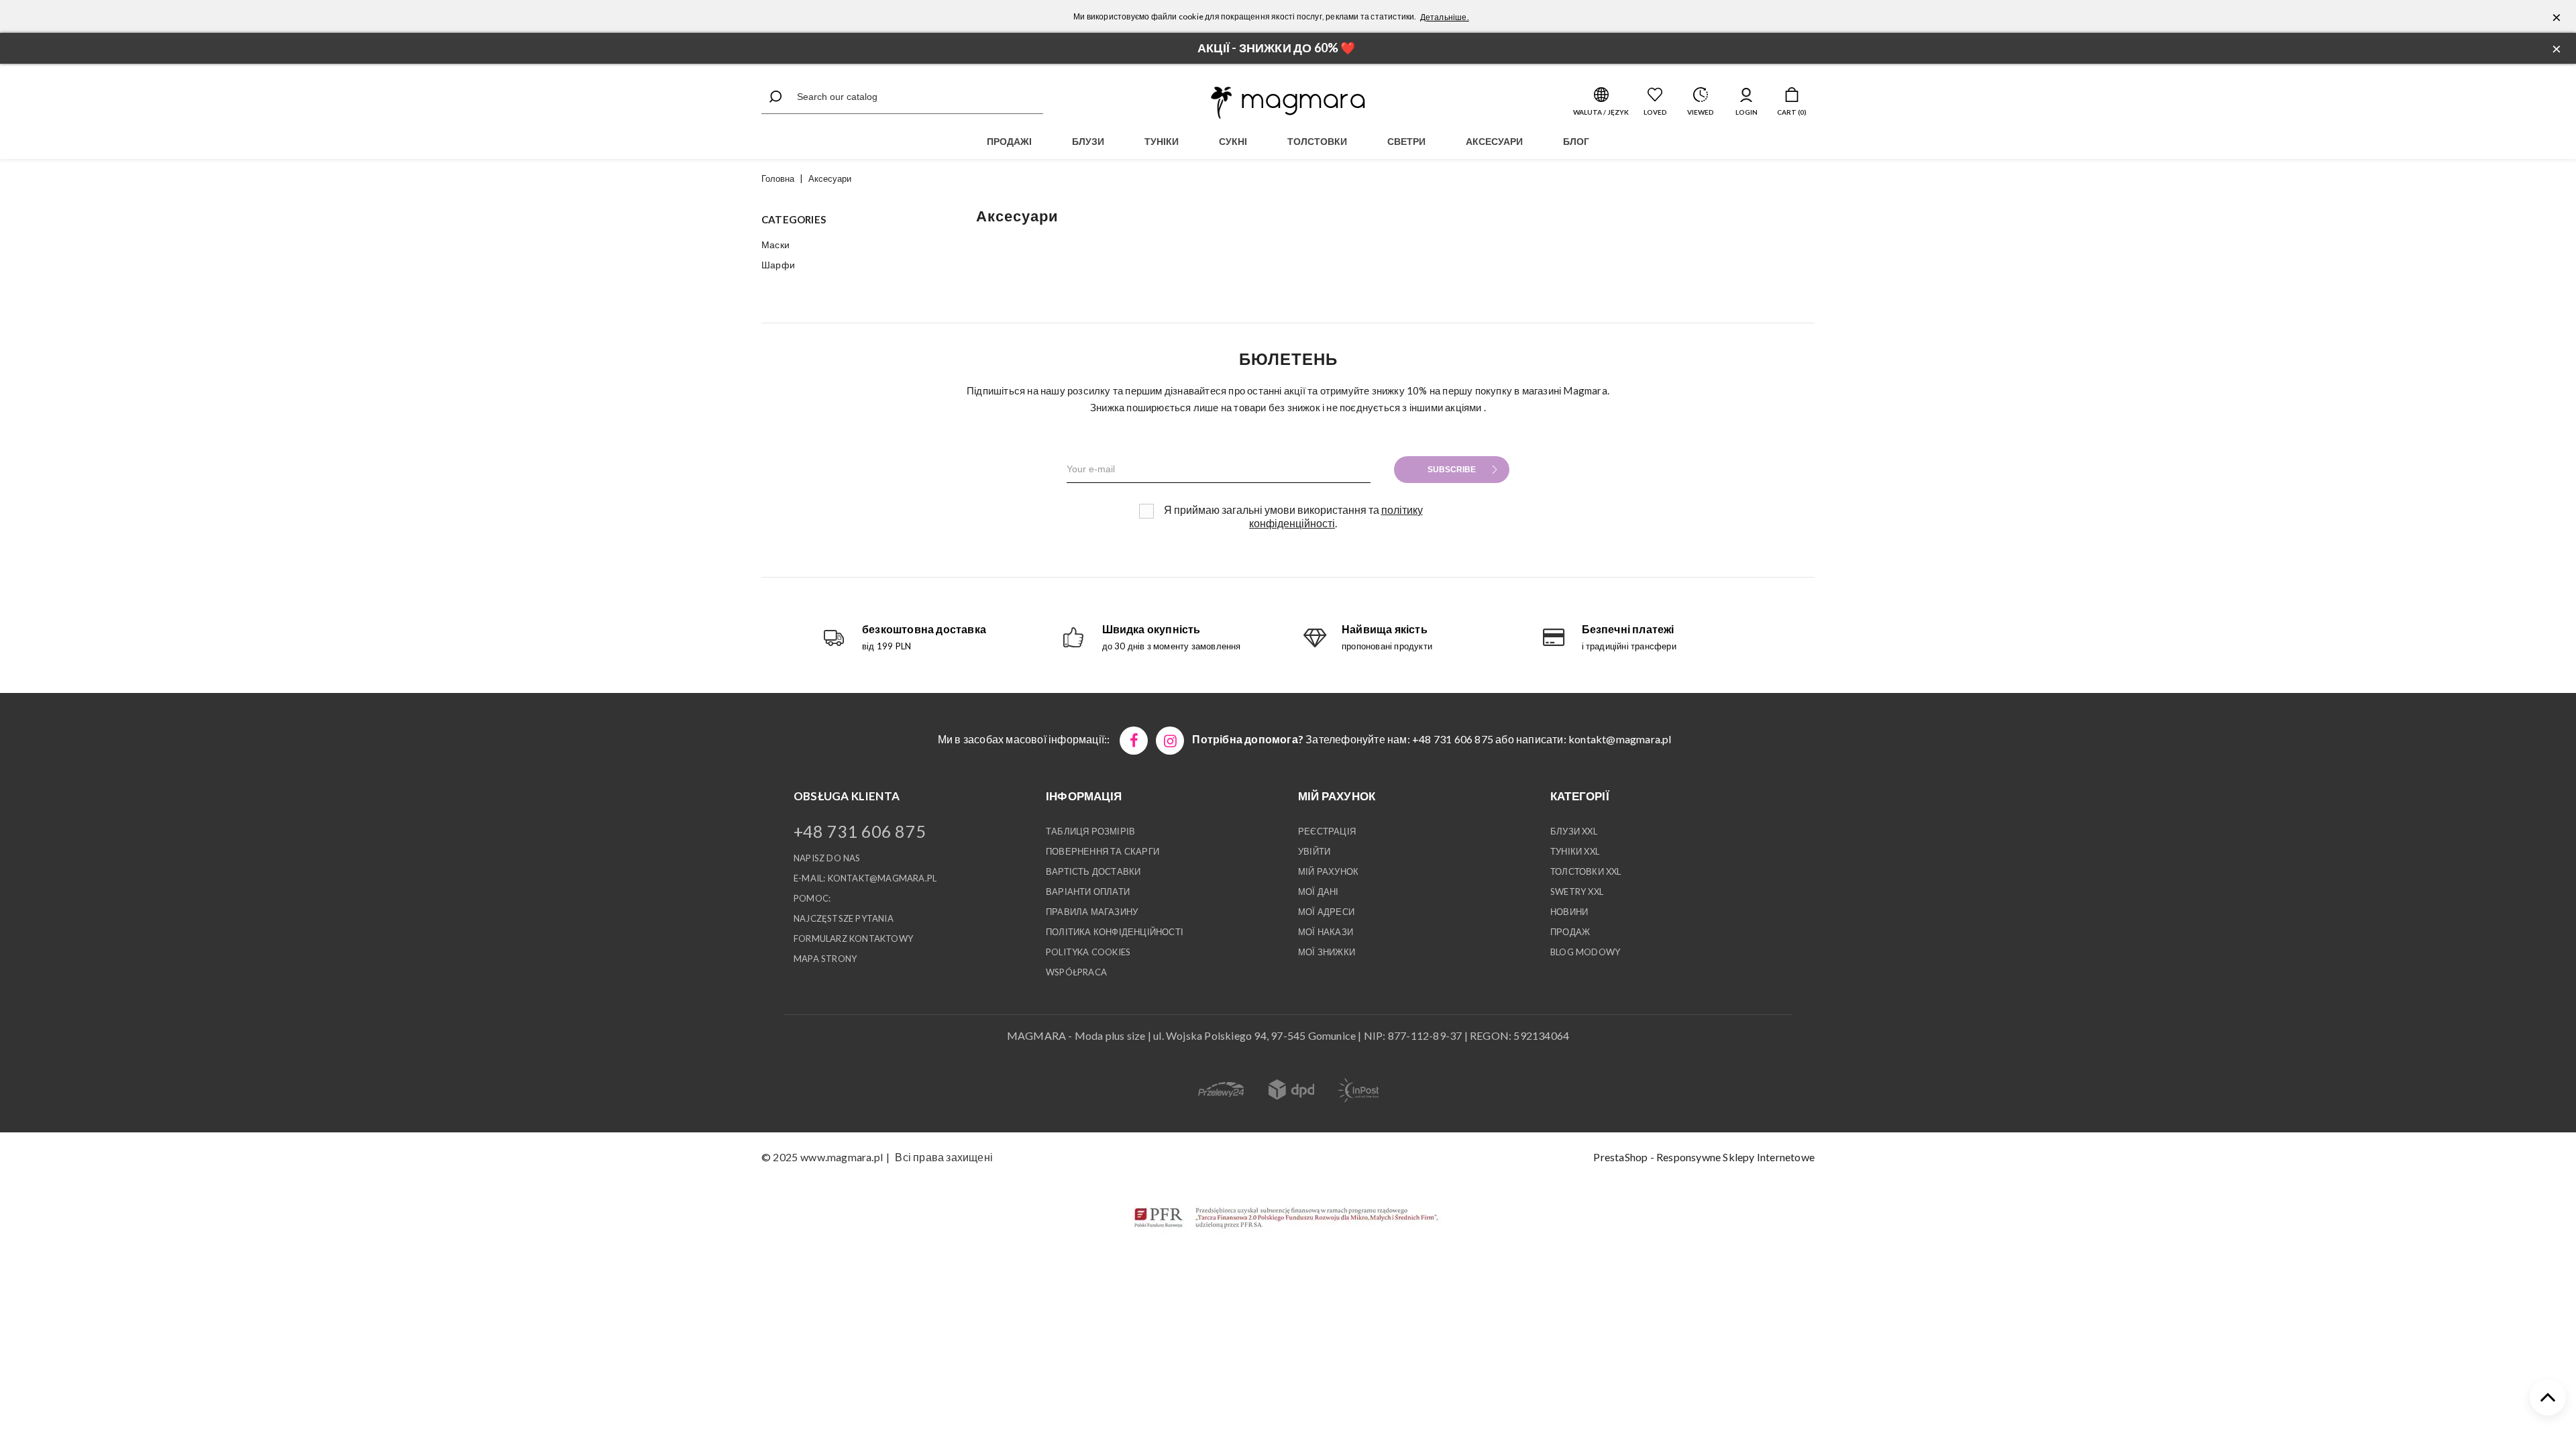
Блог (1576, 141)
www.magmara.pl (842, 1157)
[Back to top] (2548, 1397)
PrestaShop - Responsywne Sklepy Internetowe (1704, 1157)
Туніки (1162, 141)
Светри (1406, 141)
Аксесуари (1494, 141)
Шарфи (778, 265)
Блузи (1088, 141)
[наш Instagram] (1170, 741)
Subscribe (1452, 470)
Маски (775, 245)
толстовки (1317, 141)
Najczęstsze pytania (844, 918)
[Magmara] (1288, 103)
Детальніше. (1445, 17)
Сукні (1233, 141)
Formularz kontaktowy (853, 938)
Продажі (1009, 141)
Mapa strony (825, 959)
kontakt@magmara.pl (1620, 739)
